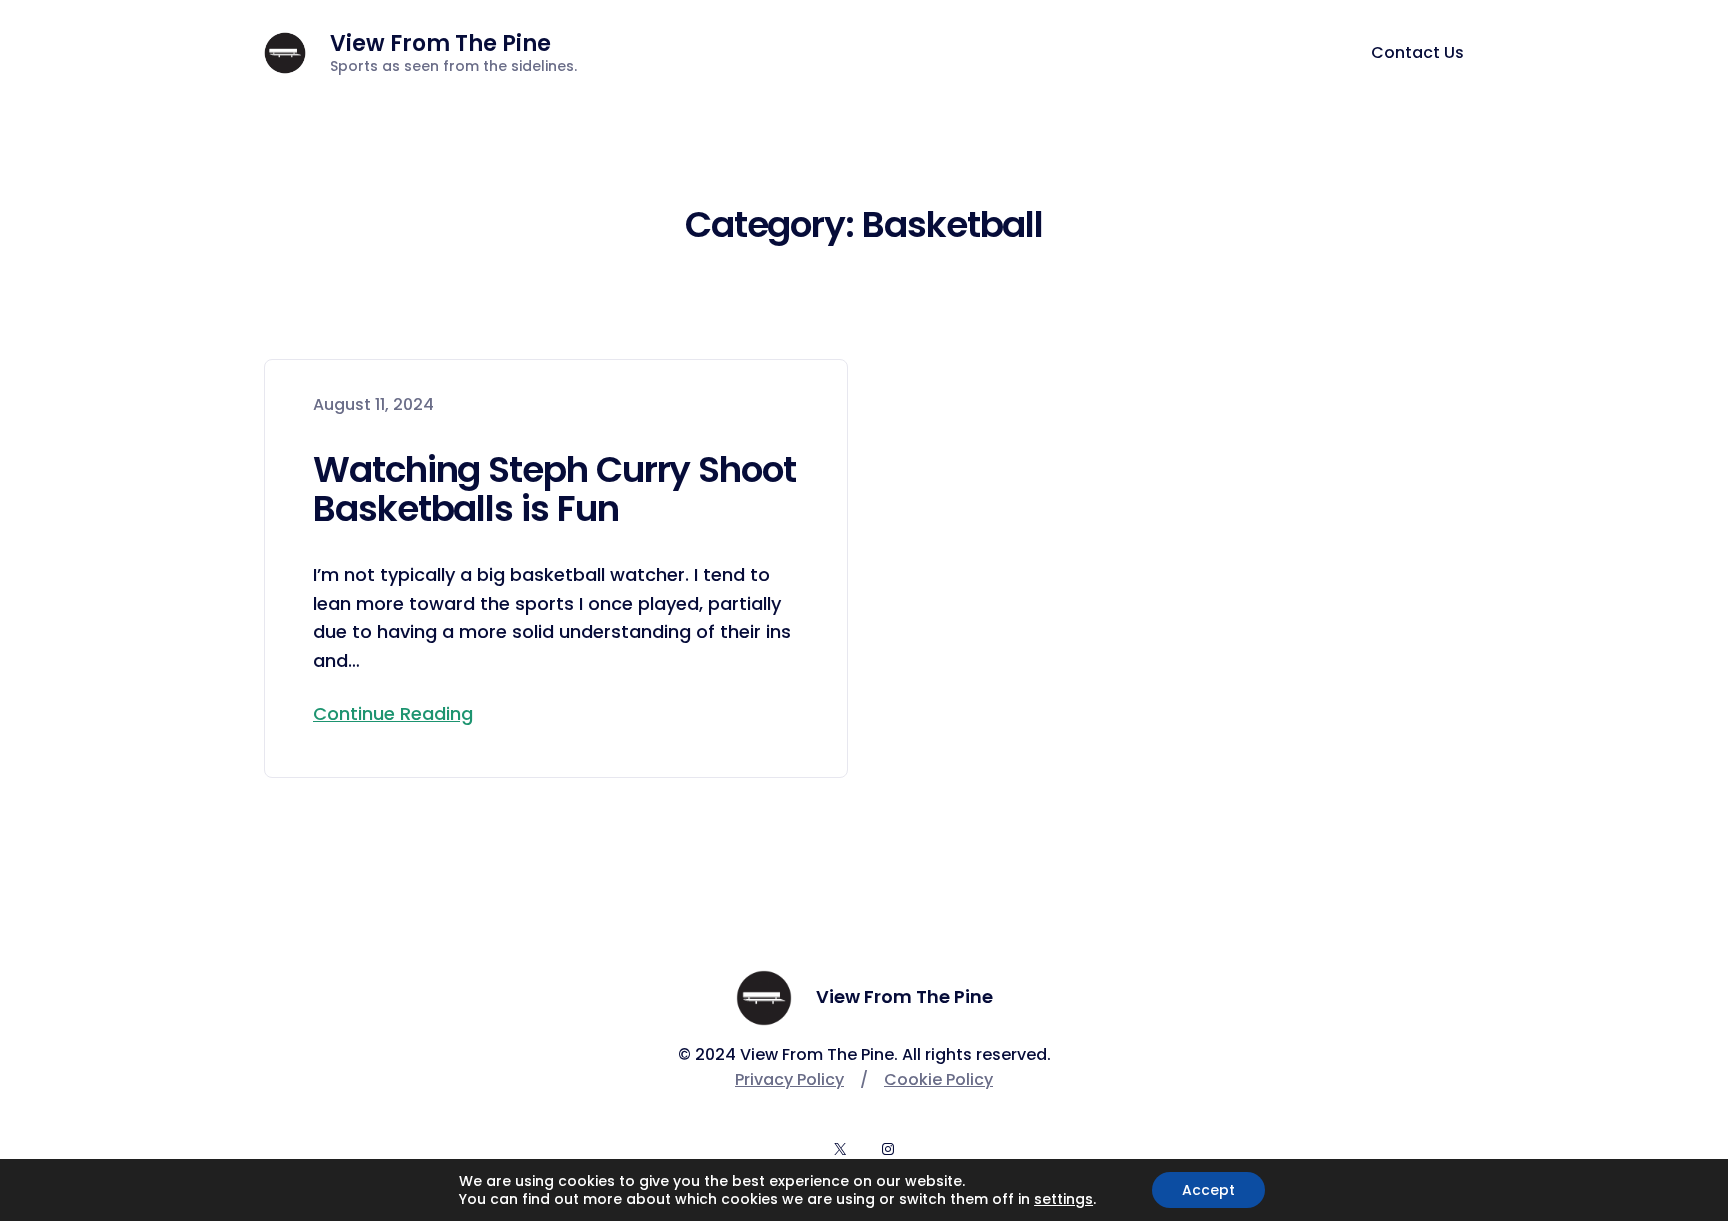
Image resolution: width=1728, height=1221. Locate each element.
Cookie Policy (938, 1079)
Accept (1208, 1190)
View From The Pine (440, 43)
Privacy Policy (789, 1079)
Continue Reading (393, 713)
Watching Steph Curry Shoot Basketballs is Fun (554, 489)
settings (1063, 1199)
